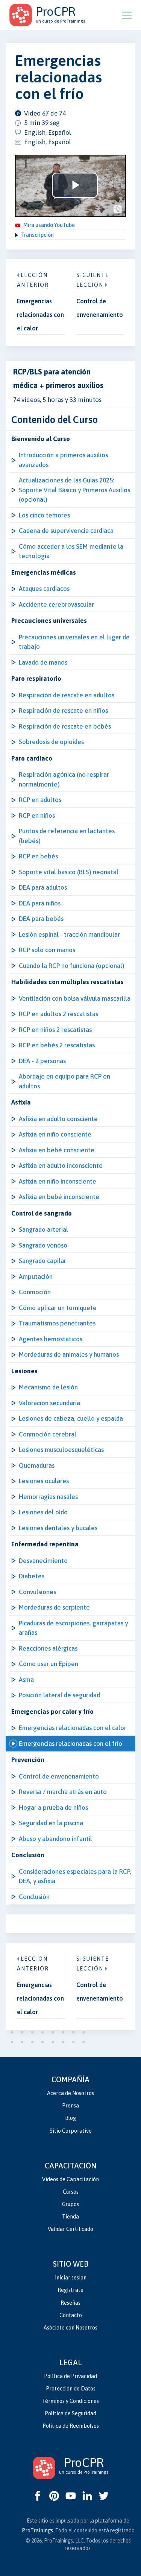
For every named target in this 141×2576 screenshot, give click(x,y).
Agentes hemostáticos (51, 1339)
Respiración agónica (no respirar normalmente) (64, 779)
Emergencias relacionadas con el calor (73, 1728)
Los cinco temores (44, 515)
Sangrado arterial (43, 1229)
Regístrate (70, 2290)
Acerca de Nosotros (70, 2093)
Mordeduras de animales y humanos (69, 1354)
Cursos (71, 2192)
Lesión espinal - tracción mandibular (69, 934)
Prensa (70, 2106)
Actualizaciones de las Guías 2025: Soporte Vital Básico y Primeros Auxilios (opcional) (74, 490)
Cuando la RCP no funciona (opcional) (72, 966)
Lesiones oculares (44, 1481)
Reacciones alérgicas (48, 1648)
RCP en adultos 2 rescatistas (58, 1014)
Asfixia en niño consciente (55, 1134)
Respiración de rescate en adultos (67, 695)
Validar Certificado (70, 2229)
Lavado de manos (43, 662)
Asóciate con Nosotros (70, 2328)
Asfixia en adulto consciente (58, 1119)
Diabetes (32, 1576)
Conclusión (34, 1897)
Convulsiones (37, 1592)
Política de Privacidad (70, 2376)
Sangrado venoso (43, 1245)
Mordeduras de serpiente (54, 1607)
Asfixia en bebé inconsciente (59, 1197)
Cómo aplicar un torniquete (58, 1308)
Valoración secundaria (49, 1403)
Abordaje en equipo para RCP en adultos (64, 1081)
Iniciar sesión (71, 2278)
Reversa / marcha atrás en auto (63, 1792)
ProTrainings (37, 2530)
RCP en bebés (38, 856)
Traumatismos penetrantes (57, 1323)
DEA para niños (40, 903)
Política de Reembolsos (71, 2426)
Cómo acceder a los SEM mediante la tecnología (71, 551)
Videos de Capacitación (70, 2179)
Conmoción (35, 1292)
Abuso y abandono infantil (55, 1839)
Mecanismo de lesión (48, 1387)
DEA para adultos (43, 887)
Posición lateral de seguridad (59, 1695)
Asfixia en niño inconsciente (58, 1181)
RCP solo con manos (47, 950)
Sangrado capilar (42, 1261)
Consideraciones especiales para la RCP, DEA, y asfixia (75, 1876)
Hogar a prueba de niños (53, 1808)
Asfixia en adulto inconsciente (61, 1166)
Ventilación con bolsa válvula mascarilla (75, 998)
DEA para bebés (41, 919)
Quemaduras (37, 1465)
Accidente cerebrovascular (56, 604)
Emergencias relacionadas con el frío (70, 1744)
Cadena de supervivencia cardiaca (66, 531)
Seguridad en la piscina (51, 1823)
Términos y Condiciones (70, 2401)
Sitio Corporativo (71, 2131)
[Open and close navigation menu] (127, 15)
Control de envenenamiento (59, 1776)
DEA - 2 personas (42, 1061)
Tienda (70, 2217)
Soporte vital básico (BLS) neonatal (69, 872)
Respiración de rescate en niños (63, 711)
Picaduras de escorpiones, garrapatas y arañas (73, 1628)
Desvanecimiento (43, 1561)
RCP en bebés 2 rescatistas (57, 1045)
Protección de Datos (71, 2389)
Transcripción (37, 235)
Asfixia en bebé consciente (57, 1150)
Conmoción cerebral (48, 1434)
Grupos (70, 2204)
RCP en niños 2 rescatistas (55, 1030)
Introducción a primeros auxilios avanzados (63, 460)
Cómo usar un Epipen (49, 1664)
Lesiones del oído (43, 1512)
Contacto (71, 2315)
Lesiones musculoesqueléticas (61, 1450)
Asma (26, 1680)
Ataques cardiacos (44, 589)
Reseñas (70, 2303)
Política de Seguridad (70, 2413)
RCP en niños (37, 816)
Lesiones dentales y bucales (58, 1528)
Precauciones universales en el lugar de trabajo (74, 642)
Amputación (36, 1277)
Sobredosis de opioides (51, 742)
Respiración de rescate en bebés (65, 726)
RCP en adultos (40, 800)
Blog (70, 2118)
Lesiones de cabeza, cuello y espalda (71, 1418)
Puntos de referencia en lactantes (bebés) (67, 836)
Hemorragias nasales (48, 1497)
